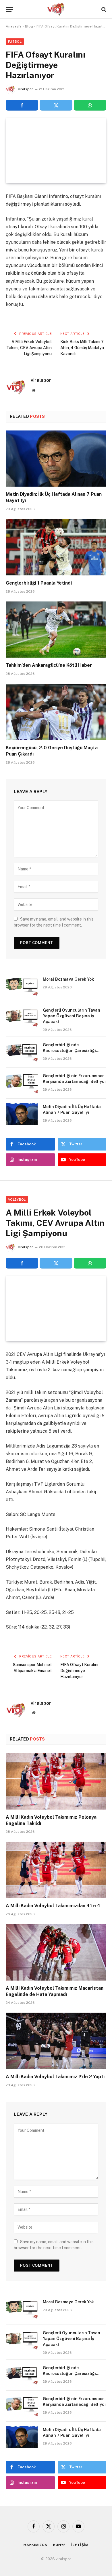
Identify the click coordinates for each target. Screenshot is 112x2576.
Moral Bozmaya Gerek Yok (68, 979)
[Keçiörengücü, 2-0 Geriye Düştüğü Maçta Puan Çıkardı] (56, 712)
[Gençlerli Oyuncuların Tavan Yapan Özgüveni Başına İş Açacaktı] (22, 1018)
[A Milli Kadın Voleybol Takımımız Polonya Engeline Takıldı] (56, 1781)
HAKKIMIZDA (35, 2545)
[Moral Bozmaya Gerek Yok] (22, 987)
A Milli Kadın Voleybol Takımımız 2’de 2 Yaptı (55, 2077)
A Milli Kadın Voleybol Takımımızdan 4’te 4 (53, 1906)
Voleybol (17, 1199)
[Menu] (9, 9)
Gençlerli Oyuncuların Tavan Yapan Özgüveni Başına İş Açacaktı (72, 1016)
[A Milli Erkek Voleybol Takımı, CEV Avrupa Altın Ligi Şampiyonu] (56, 1308)
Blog (29, 26)
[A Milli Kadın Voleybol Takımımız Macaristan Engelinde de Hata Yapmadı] (56, 1952)
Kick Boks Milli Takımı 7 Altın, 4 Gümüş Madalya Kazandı (82, 348)
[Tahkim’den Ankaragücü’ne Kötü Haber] (56, 630)
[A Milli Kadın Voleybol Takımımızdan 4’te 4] (56, 1870)
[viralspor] (56, 9)
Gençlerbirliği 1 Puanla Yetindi (39, 583)
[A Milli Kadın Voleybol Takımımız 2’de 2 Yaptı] (56, 2041)
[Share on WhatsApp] (90, 105)
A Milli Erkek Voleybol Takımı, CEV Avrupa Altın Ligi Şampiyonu (29, 348)
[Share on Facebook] (22, 105)
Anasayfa (14, 26)
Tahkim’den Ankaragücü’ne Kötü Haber (49, 665)
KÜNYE (59, 2545)
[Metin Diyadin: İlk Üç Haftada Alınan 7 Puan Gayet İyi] (56, 459)
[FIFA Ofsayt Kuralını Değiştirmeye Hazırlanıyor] (56, 151)
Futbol (15, 42)
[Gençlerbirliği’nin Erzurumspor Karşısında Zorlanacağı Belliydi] (22, 1083)
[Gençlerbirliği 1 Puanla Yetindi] (56, 547)
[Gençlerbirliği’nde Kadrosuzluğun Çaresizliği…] (22, 1052)
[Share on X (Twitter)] (56, 105)
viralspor (26, 89)
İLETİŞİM (80, 2545)
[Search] (103, 9)
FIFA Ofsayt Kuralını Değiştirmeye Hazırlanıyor (79, 1671)
